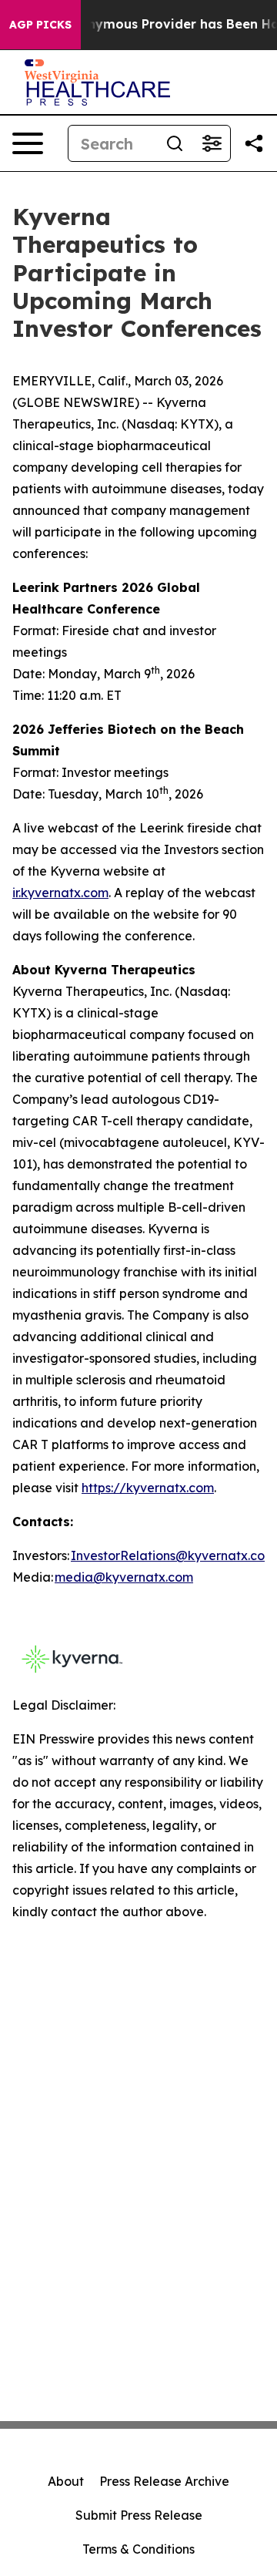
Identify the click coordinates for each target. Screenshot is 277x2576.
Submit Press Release (139, 2515)
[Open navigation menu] (28, 143)
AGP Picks (40, 25)
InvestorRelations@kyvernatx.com (173, 1555)
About (66, 2481)
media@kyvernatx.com (124, 1577)
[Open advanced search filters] (212, 143)
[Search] (175, 143)
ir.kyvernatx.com (60, 893)
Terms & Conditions (138, 2549)
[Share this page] (254, 143)
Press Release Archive (164, 2481)
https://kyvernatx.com (148, 1488)
